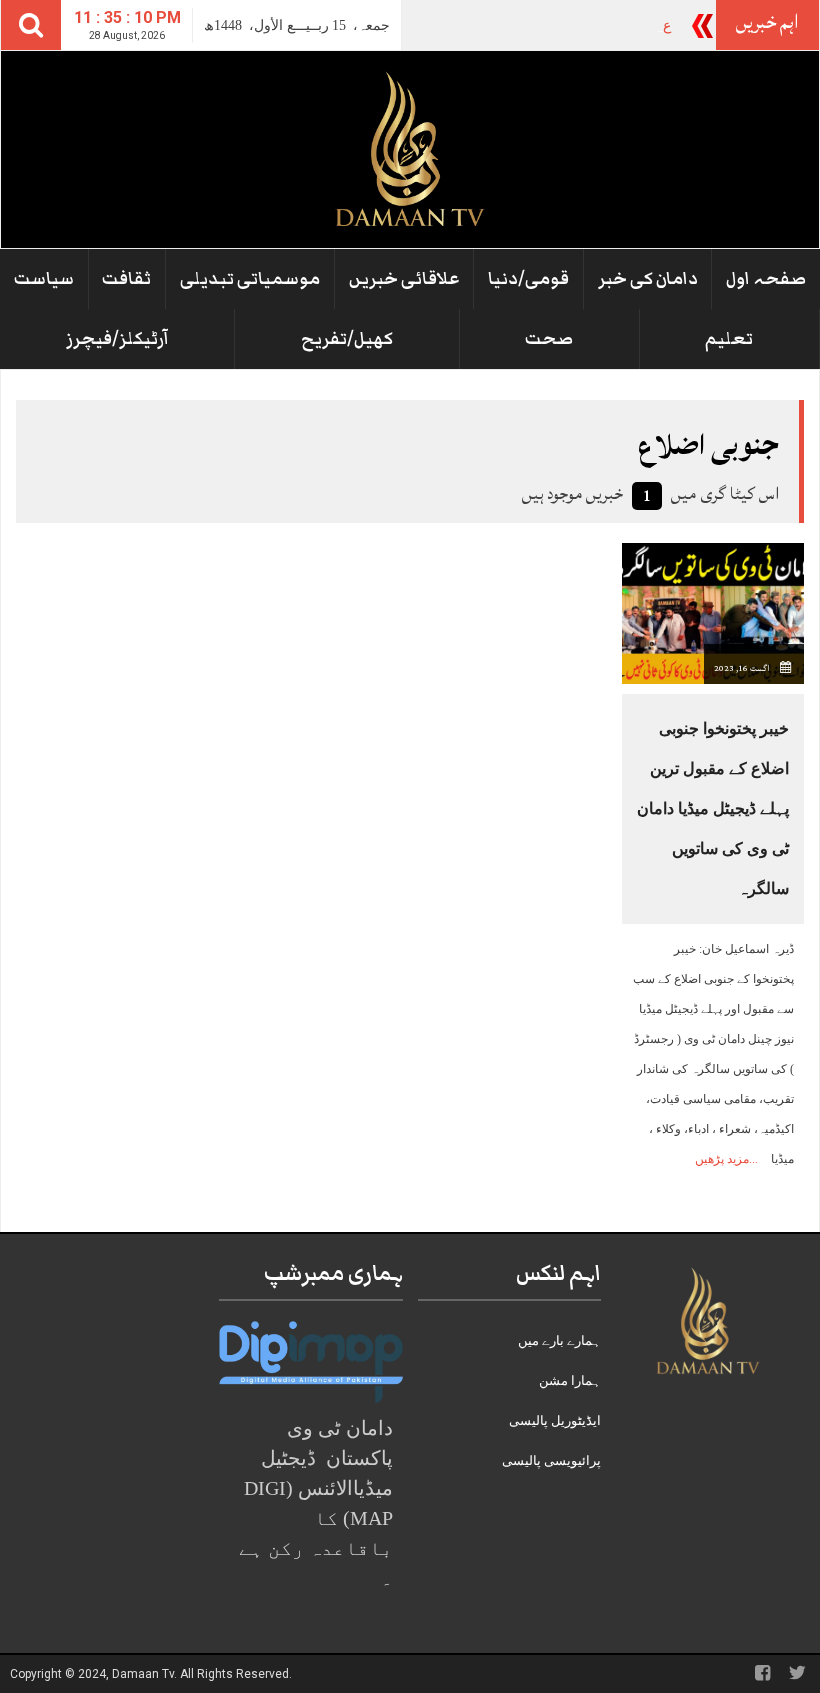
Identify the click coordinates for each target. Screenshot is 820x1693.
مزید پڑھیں (722, 1159)
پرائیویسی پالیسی (551, 1460)
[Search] (31, 25)
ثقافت (126, 279)
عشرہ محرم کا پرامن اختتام (588, 25)
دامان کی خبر (648, 279)
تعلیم (729, 339)
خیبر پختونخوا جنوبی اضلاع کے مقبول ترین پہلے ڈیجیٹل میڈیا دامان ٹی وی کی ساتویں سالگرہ (713, 808)
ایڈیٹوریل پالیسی (555, 1420)
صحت (549, 339)
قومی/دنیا (528, 279)
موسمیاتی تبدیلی (250, 279)
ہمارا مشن (570, 1380)
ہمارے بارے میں (559, 1340)
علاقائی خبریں (404, 279)
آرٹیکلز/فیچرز (117, 339)
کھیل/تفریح (347, 339)
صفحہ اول (766, 279)
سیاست (44, 279)
